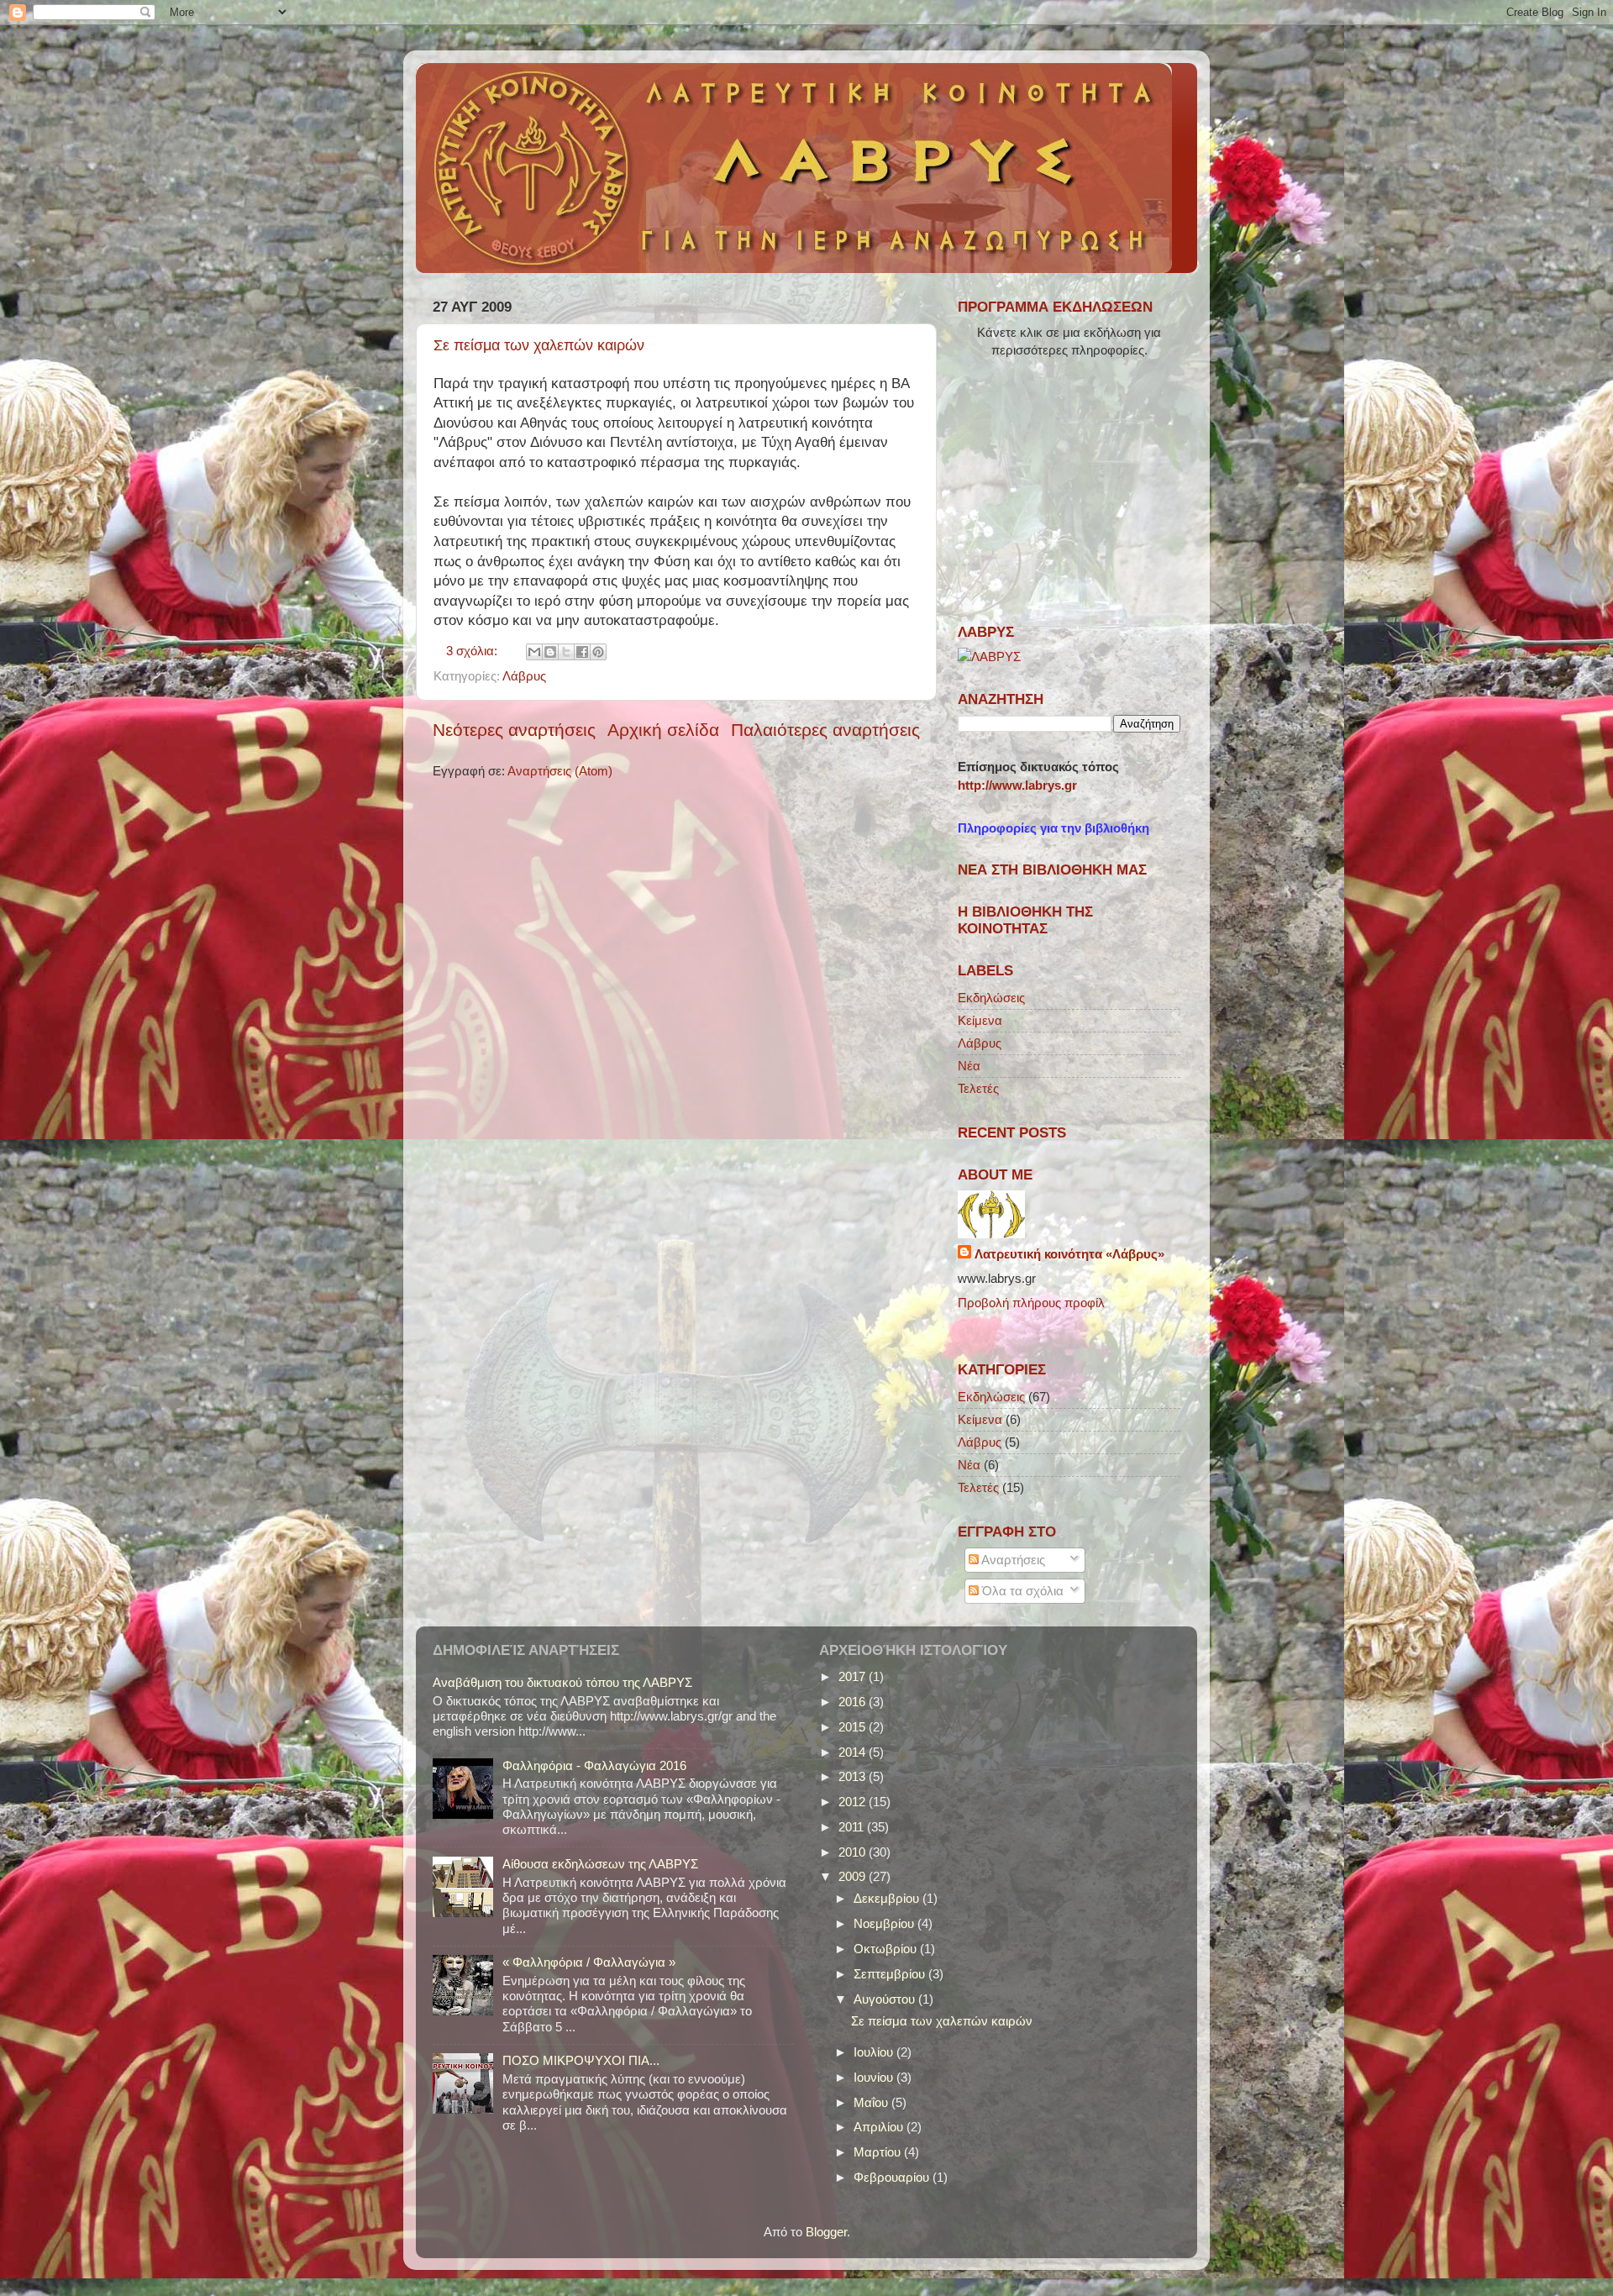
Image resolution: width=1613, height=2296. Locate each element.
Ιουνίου (875, 2077)
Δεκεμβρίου (888, 1898)
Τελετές (978, 1088)
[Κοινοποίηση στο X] (566, 652)
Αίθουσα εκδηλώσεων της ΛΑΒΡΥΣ (600, 1864)
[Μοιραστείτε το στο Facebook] (582, 652)
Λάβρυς (524, 676)
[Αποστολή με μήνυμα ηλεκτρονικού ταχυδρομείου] (534, 652)
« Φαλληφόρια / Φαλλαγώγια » (589, 1962)
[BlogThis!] (550, 652)
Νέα (969, 1066)
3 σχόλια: (473, 651)
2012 (854, 1802)
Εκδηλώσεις (991, 998)
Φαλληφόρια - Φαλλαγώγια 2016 (594, 1765)
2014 (854, 1752)
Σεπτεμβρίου (891, 1974)
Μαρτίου (879, 2152)
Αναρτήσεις (1012, 1560)
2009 (854, 1876)
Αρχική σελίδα (663, 730)
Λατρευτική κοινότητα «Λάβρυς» (1069, 1254)
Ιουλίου (875, 2052)
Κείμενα (980, 1020)
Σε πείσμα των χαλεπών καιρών (539, 345)
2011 (853, 1827)
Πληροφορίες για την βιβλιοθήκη (1053, 828)
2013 (854, 1776)
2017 (854, 1676)
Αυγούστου (886, 1999)
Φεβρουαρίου (893, 2177)
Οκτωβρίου (887, 1949)
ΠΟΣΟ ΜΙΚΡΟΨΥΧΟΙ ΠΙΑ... (581, 2060)
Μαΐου (872, 2102)
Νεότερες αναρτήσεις (514, 730)
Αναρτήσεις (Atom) (560, 771)
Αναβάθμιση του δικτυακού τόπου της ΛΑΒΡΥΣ (562, 1682)
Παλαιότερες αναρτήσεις (825, 730)
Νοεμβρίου (885, 1923)
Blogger (826, 2232)
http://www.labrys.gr (1017, 785)
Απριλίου (880, 2127)
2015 (854, 1727)
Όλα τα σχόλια (1021, 1591)
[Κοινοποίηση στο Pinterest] (598, 652)
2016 (854, 1702)
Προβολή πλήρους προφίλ (1031, 1303)
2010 (854, 1852)
